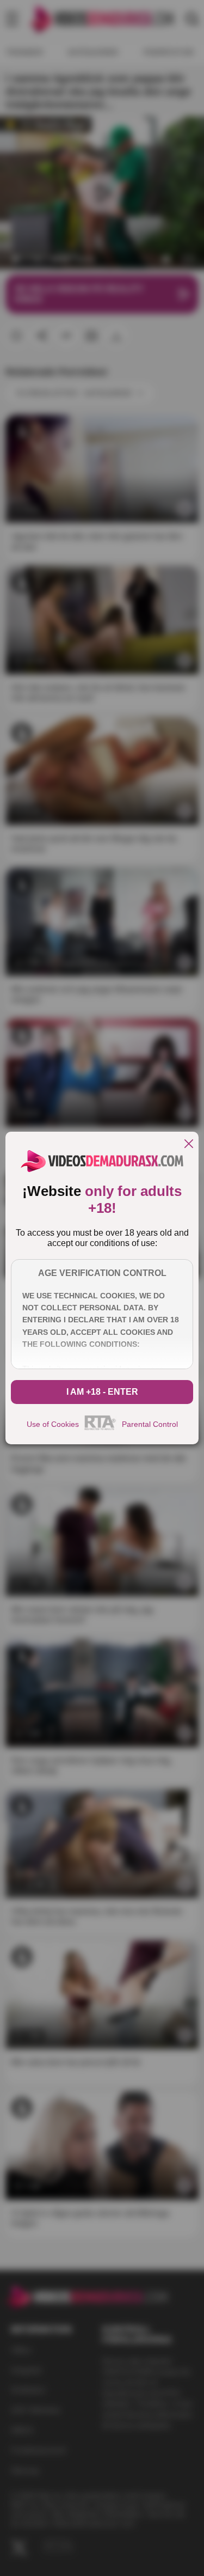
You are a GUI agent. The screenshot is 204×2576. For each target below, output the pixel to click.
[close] (189, 1144)
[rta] (100, 1429)
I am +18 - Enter (102, 1392)
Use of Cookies (53, 1424)
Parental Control (150, 1424)
